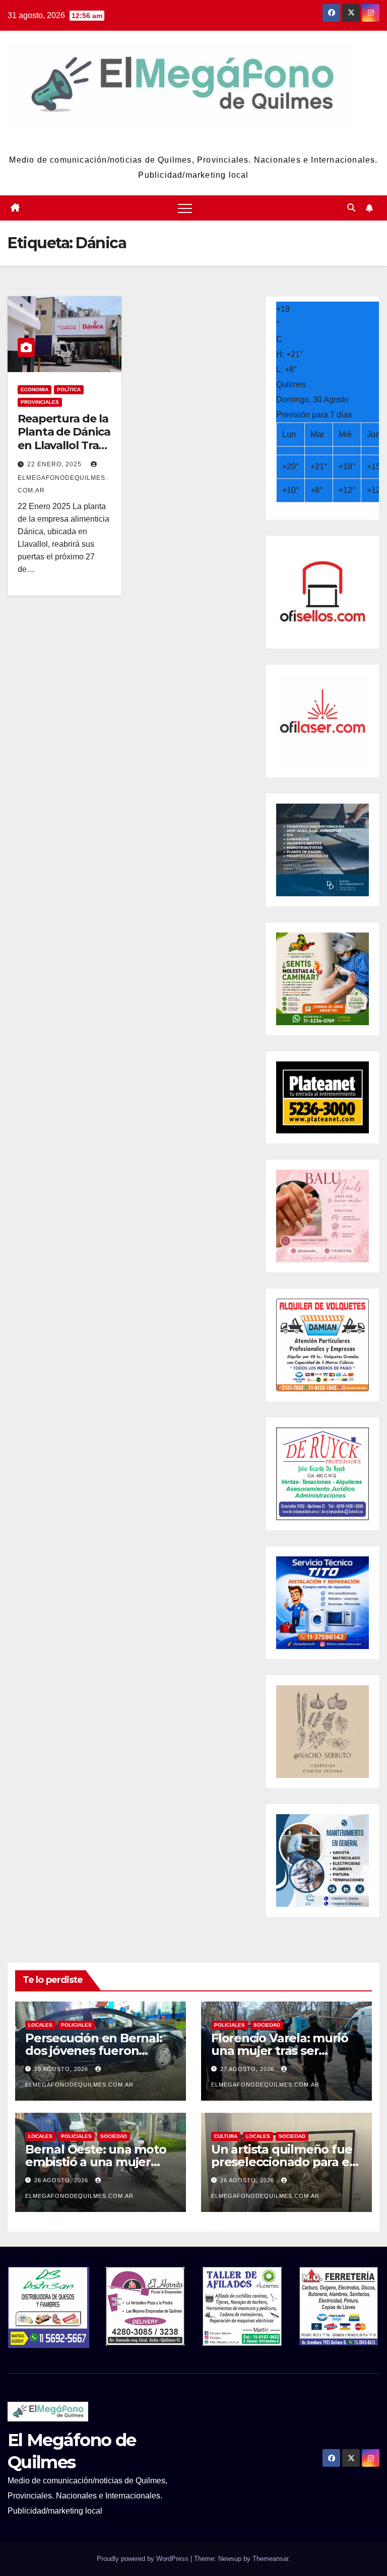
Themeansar (270, 2559)
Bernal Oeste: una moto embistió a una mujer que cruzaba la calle (96, 2162)
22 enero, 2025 (55, 464)
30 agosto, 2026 (62, 2069)
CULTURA (226, 2136)
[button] (351, 208)
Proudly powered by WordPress (144, 2559)
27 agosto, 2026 (248, 2069)
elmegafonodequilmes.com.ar (62, 484)
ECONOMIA (35, 389)
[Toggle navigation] (185, 208)
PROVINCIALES (40, 402)
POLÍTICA (69, 389)
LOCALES (40, 2025)
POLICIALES (76, 2025)
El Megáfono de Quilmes (193, 140)
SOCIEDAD (267, 2025)
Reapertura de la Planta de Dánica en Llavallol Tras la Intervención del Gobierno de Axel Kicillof (64, 452)
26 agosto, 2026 (62, 2180)
